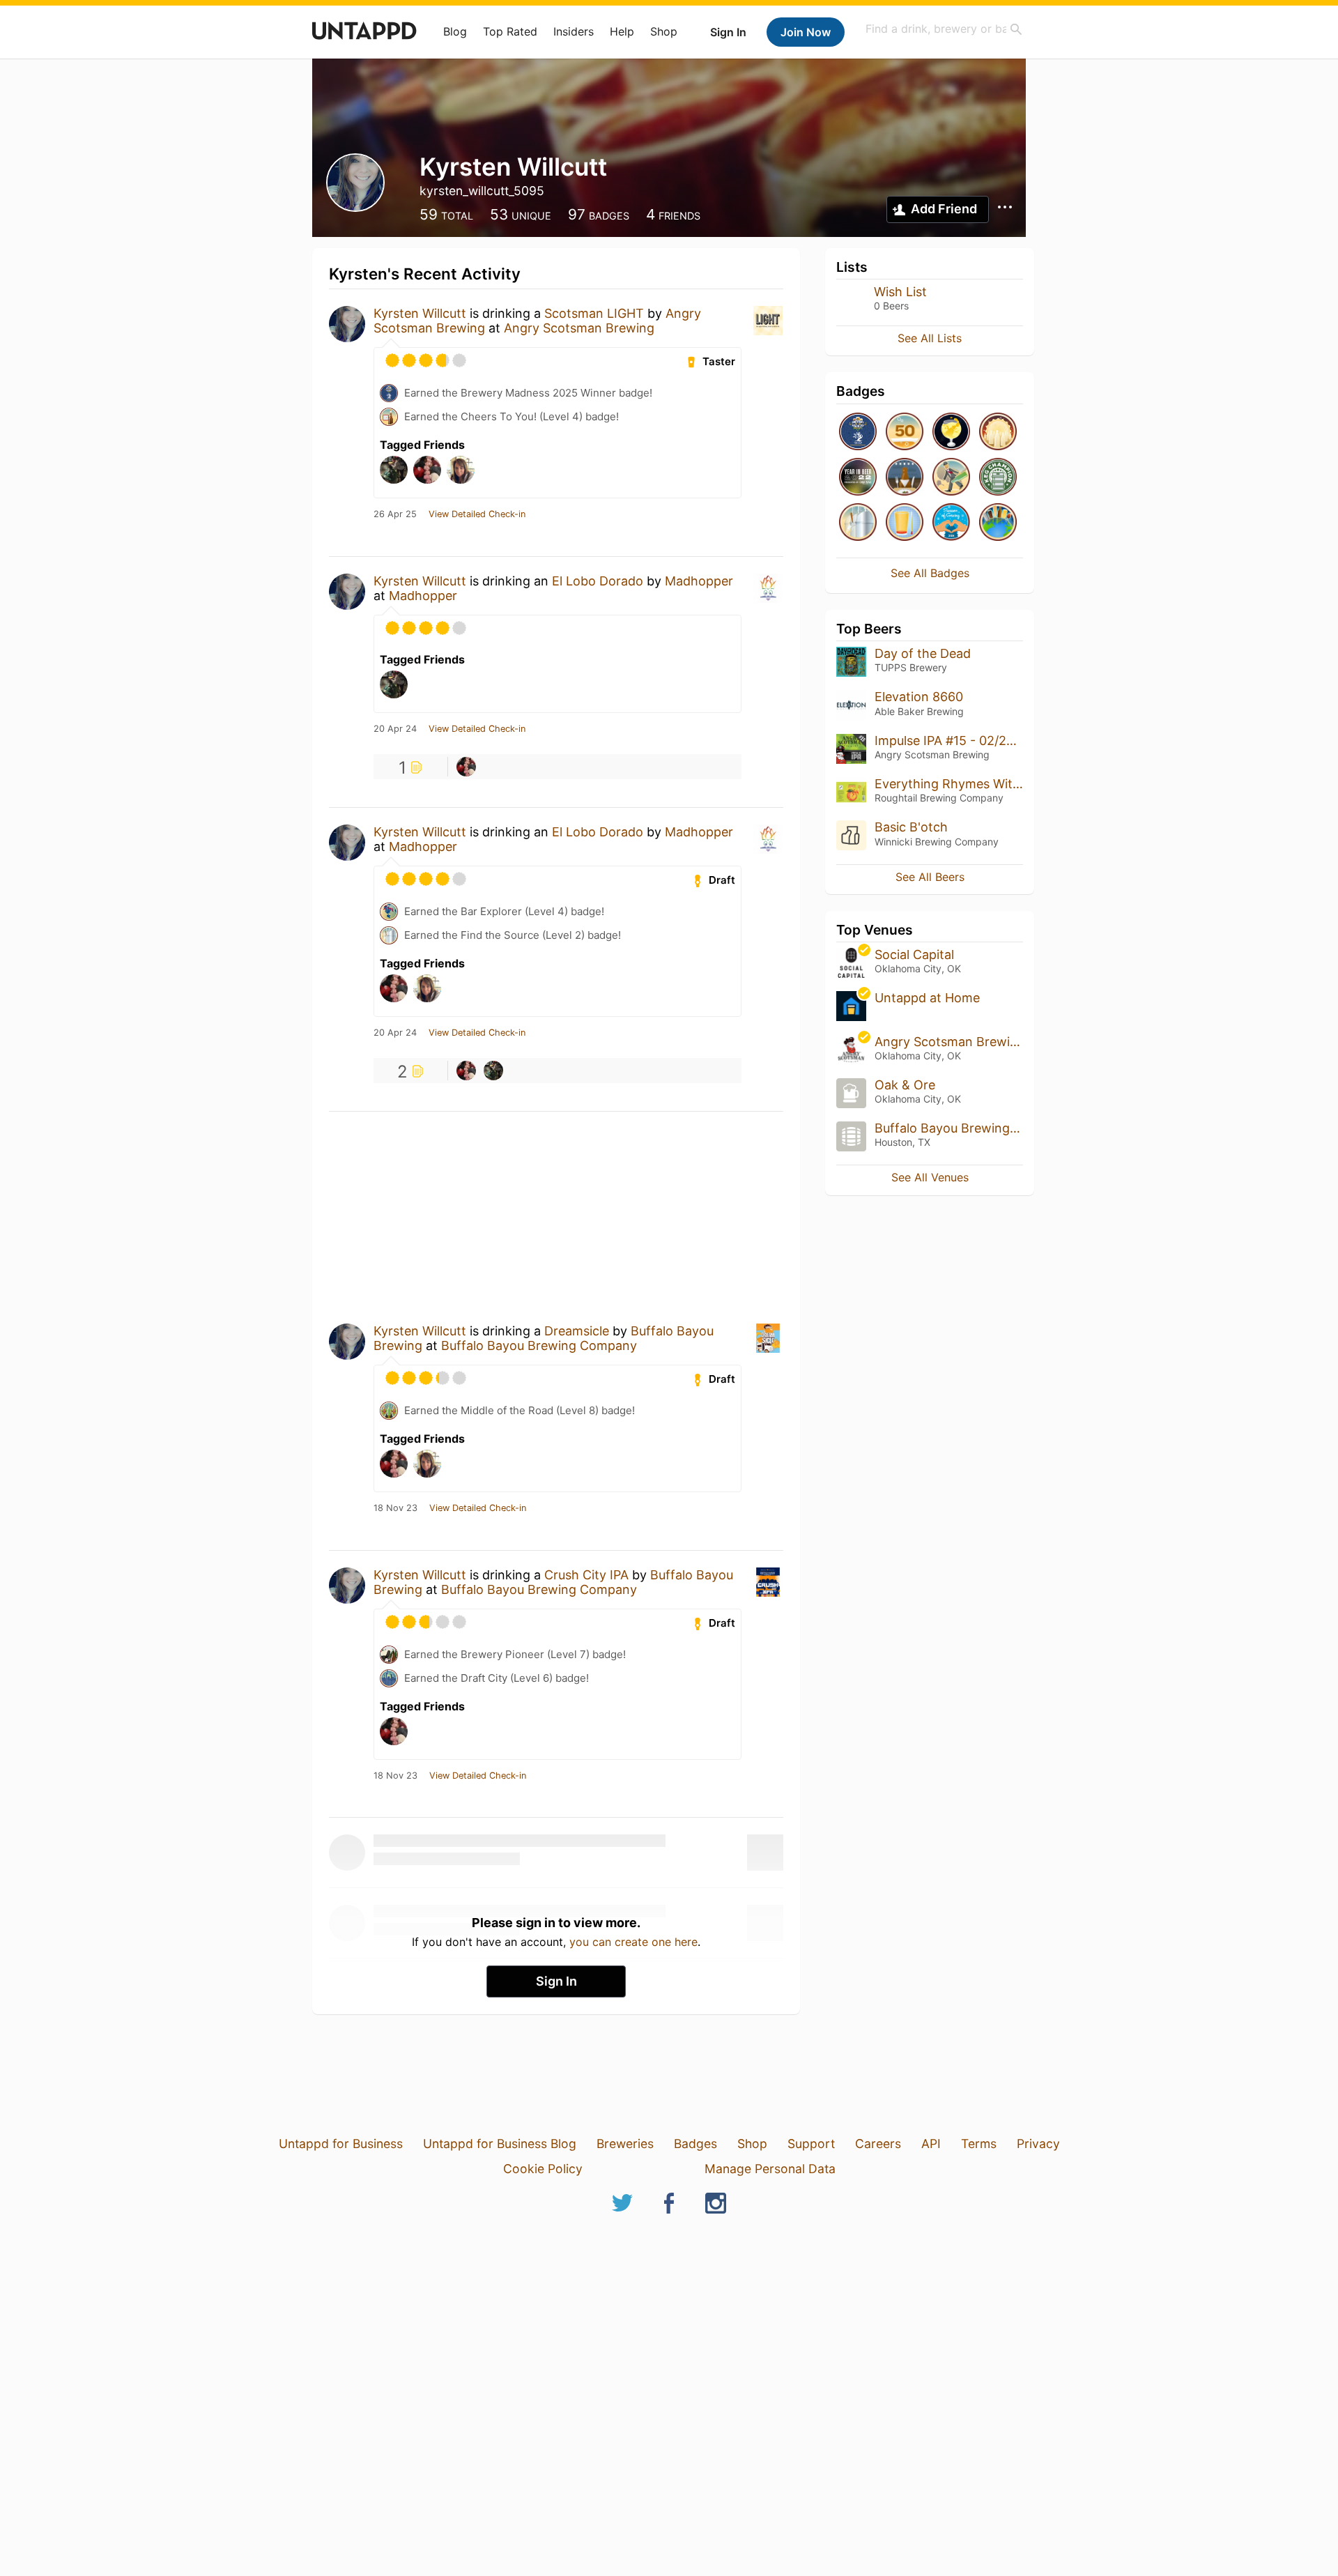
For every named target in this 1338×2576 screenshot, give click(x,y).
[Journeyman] (905, 432)
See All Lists (930, 338)
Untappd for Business (341, 2144)
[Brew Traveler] (951, 478)
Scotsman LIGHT (594, 313)
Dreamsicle (577, 1331)
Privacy (1038, 2144)
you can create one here (633, 1942)
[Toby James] (493, 1071)
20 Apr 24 (395, 729)
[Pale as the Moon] (998, 432)
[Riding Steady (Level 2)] (905, 523)
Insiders (574, 31)
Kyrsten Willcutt (420, 313)
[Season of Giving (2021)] (951, 523)
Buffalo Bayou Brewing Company (539, 1345)
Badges (695, 2144)
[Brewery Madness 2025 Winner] (858, 432)
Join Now (806, 32)
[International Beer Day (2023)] (951, 432)
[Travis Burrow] (466, 767)
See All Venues (930, 1177)
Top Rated (510, 31)
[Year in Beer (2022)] (858, 478)
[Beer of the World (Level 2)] (998, 523)
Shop (664, 31)
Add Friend (944, 209)
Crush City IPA (586, 1575)
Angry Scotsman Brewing (579, 328)
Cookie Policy (543, 2169)
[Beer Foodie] (905, 478)
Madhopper (699, 581)
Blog (455, 31)
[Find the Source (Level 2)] (858, 523)
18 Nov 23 (395, 1508)
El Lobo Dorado (598, 581)
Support (811, 2144)
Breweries (625, 2144)
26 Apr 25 (395, 514)
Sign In (728, 32)
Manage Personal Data (770, 2169)
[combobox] (944, 29)
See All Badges (930, 573)
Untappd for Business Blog (500, 2144)
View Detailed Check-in (477, 514)
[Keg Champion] (998, 478)
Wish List (900, 292)
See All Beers (930, 877)
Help (622, 31)
